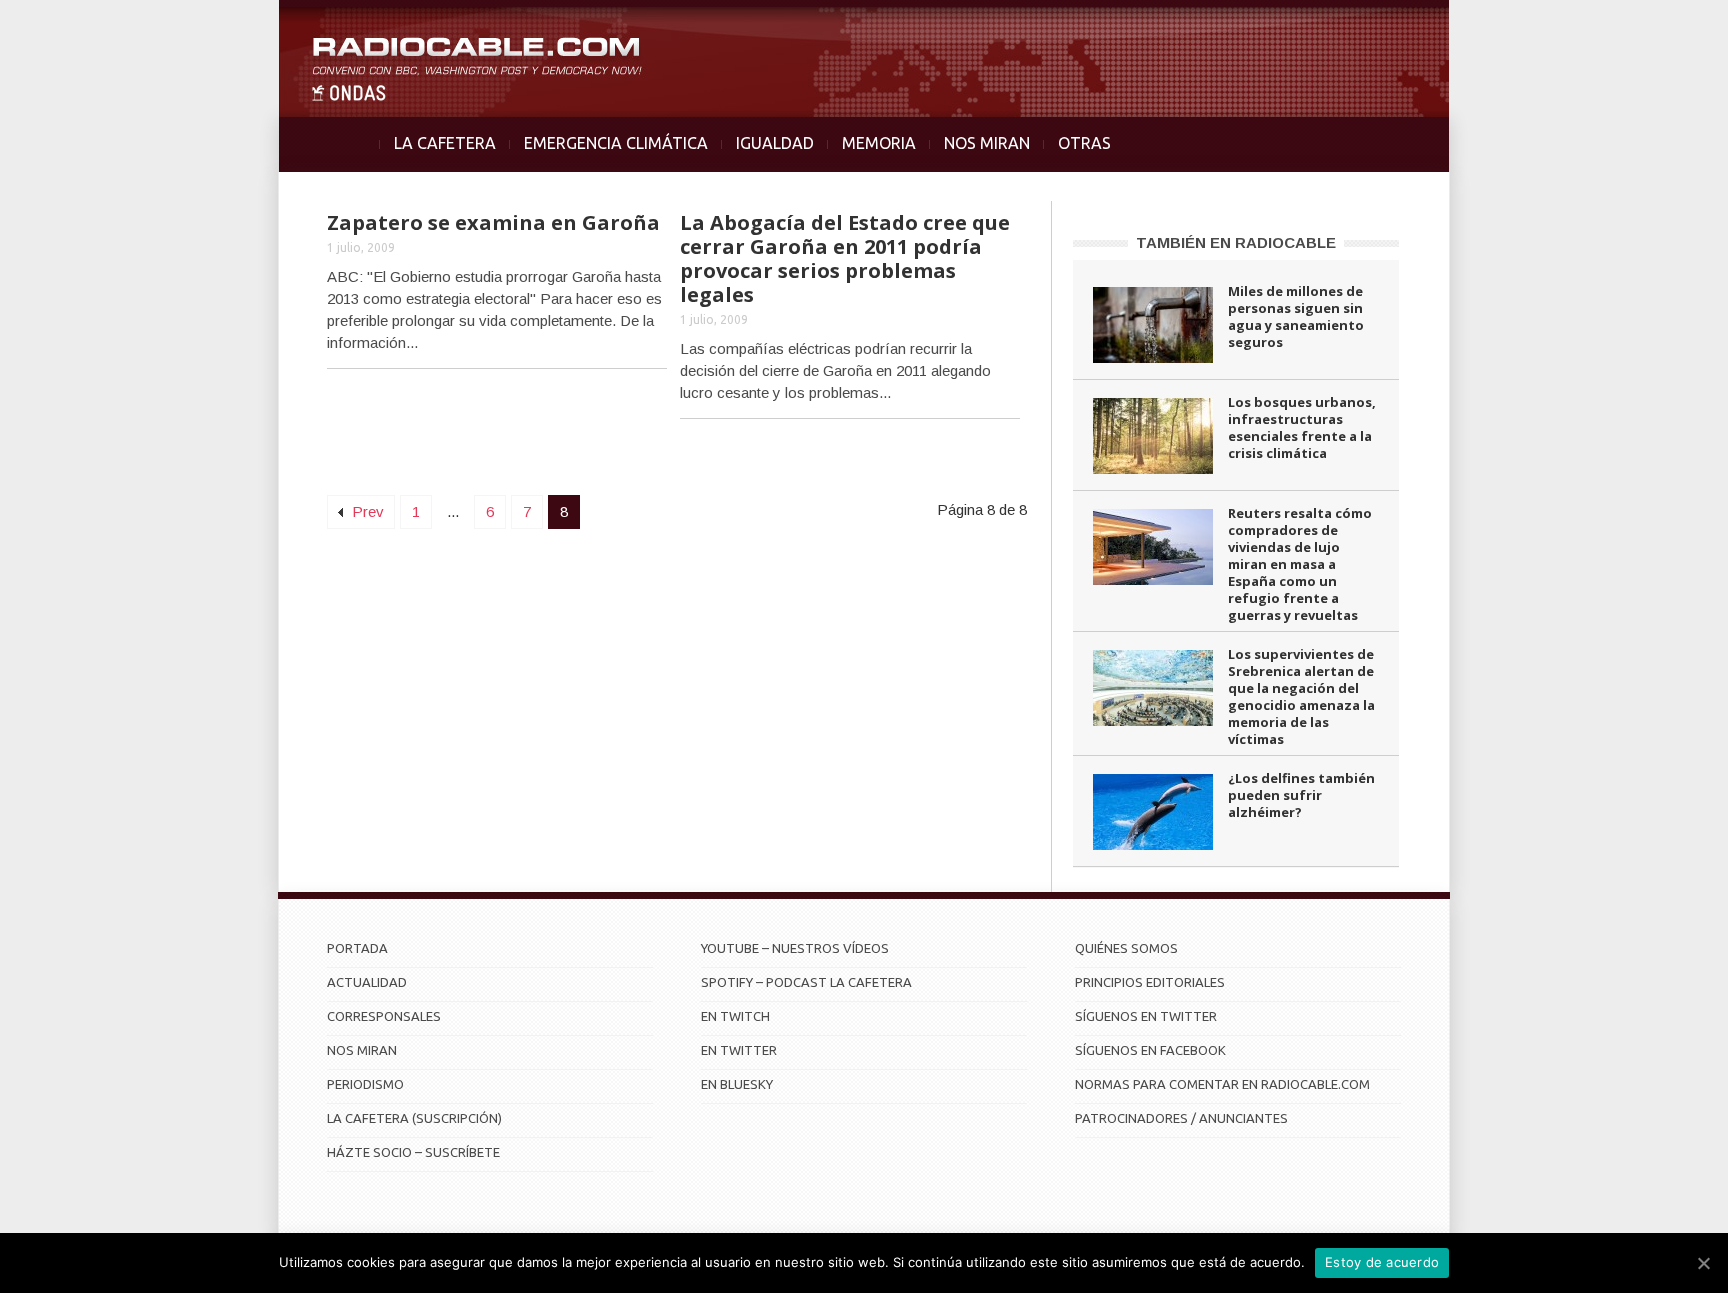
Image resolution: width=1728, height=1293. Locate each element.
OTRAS (1084, 143)
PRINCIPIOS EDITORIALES (1150, 982)
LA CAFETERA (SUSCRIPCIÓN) (414, 1118)
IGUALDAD (775, 143)
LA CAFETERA (445, 143)
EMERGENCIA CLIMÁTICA (616, 143)
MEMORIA (879, 143)
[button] (1660, 26)
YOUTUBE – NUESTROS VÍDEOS (795, 948)
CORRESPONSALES (384, 1016)
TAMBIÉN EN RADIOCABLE (1236, 242)
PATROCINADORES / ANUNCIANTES (1181, 1118)
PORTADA (357, 948)
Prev (366, 511)
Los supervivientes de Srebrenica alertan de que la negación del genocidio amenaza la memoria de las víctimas (1301, 696)
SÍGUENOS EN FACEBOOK (1150, 1050)
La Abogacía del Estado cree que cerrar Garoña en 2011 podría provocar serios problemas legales (845, 258)
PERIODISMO (365, 1084)
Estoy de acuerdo (1382, 1262)
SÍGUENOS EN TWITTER (1146, 1016)
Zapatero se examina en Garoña (493, 222)
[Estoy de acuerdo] (1703, 1263)
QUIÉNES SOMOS (1126, 948)
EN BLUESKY (737, 1084)
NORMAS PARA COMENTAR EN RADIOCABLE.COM (1222, 1084)
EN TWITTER (739, 1050)
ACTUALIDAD (367, 982)
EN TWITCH (735, 1016)
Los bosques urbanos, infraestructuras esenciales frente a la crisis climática (1302, 427)
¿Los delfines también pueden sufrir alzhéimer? (1301, 795)
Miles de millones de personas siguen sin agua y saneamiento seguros (1296, 316)
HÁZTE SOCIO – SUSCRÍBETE (413, 1152)
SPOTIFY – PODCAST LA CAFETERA (806, 982)
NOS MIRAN (987, 143)
